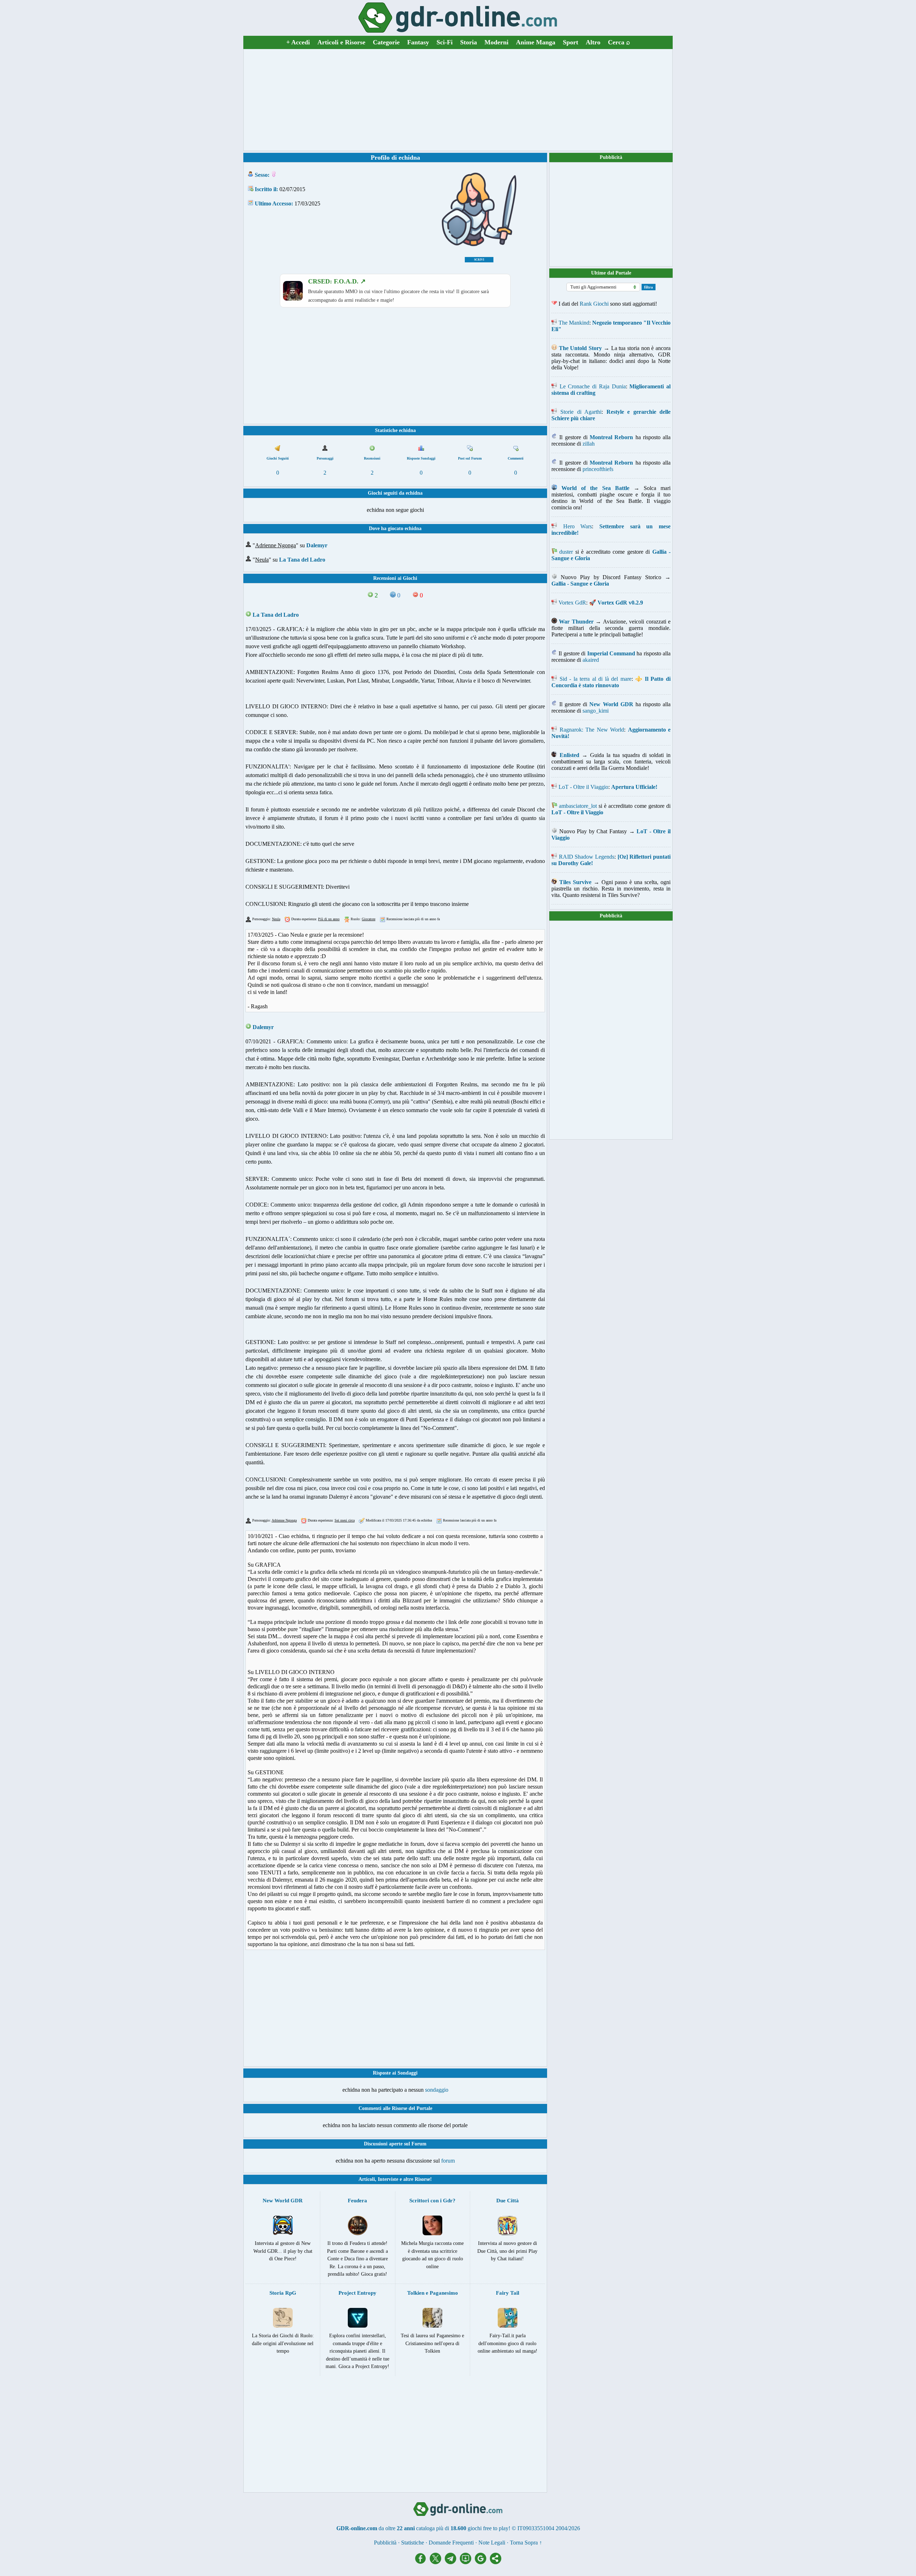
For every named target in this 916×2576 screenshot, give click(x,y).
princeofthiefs (598, 469)
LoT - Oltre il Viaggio (583, 787)
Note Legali (492, 2543)
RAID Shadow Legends (587, 857)
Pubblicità (611, 157)
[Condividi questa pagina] (496, 2562)
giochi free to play (488, 2528)
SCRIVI (479, 260)
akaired (591, 660)
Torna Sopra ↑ (526, 2543)
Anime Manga (536, 42)
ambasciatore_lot (578, 806)
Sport (571, 42)
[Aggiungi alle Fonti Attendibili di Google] (482, 2562)
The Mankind (574, 323)
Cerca (619, 42)
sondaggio (437, 2090)
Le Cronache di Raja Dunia (593, 386)
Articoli (367, 2179)
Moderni (496, 42)
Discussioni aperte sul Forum (395, 2144)
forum (448, 2161)
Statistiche (413, 2543)
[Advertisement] (458, 100)
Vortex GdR (572, 603)
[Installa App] (467, 2562)
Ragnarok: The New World (592, 730)
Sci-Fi (445, 42)
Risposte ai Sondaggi (395, 2073)
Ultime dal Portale (611, 273)
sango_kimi (596, 711)
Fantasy (418, 42)
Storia (469, 42)
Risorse (422, 2179)
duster (566, 552)
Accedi (298, 42)
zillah (589, 444)
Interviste (388, 2179)
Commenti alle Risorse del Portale (395, 2108)
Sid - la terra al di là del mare (596, 679)
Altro (593, 42)
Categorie (386, 42)
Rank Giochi (594, 304)
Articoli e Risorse (341, 42)
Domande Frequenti (451, 2543)
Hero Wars (578, 526)
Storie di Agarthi (581, 412)
